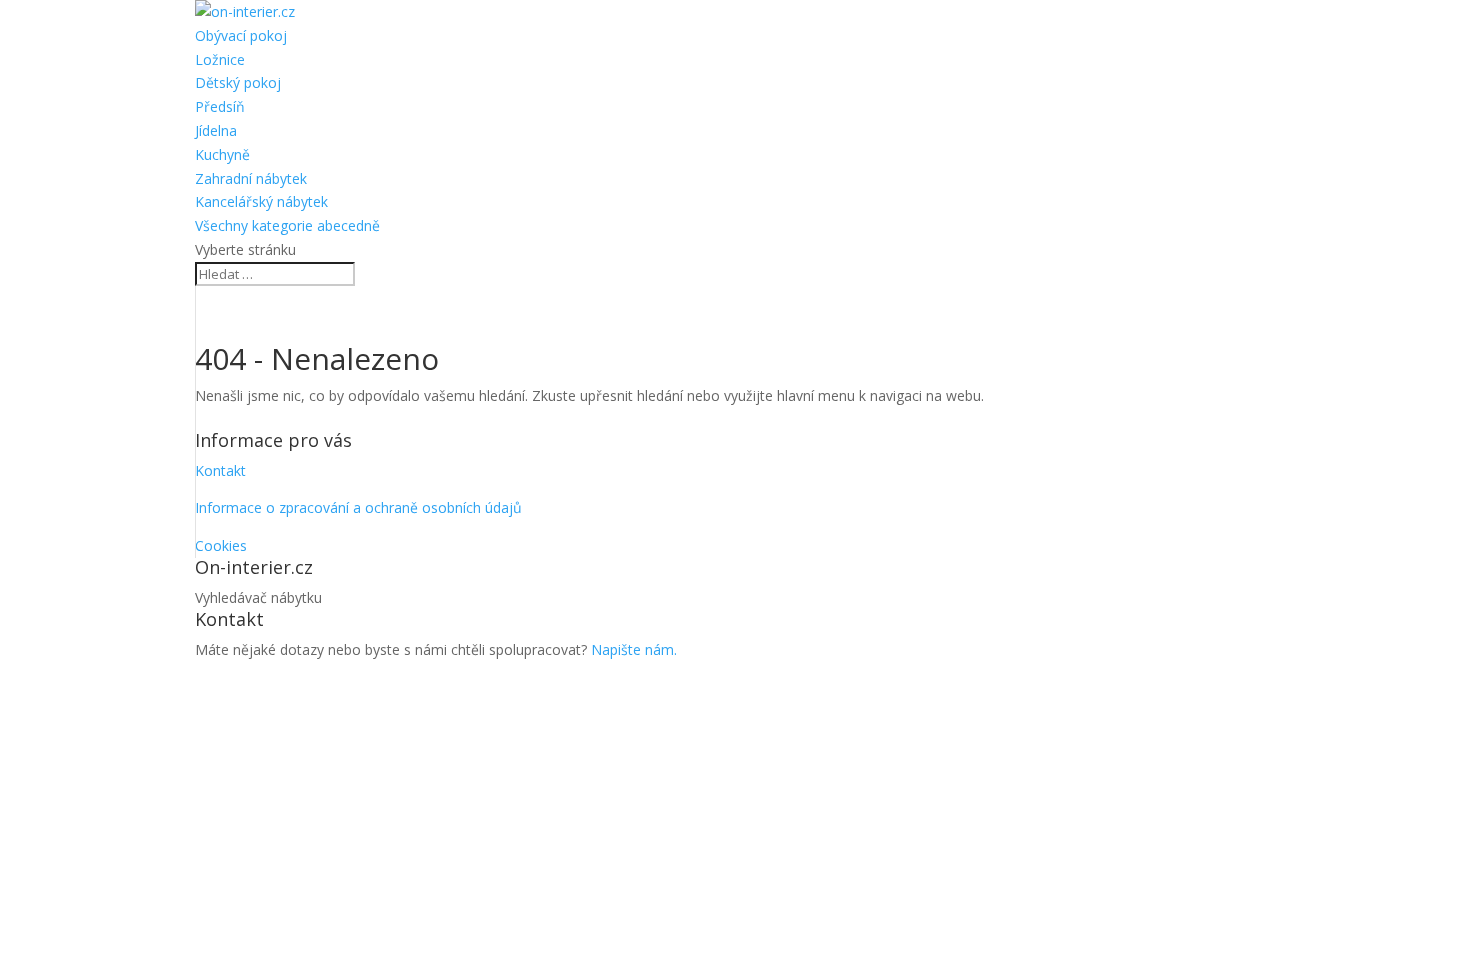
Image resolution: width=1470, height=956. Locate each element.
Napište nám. (634, 649)
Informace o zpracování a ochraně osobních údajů (358, 507)
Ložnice (220, 59)
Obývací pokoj (241, 35)
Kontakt (220, 470)
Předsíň (220, 106)
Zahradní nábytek (251, 178)
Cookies (221, 545)
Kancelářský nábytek (261, 201)
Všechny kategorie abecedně (287, 225)
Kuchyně (222, 154)
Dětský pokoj (238, 82)
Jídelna (216, 130)
